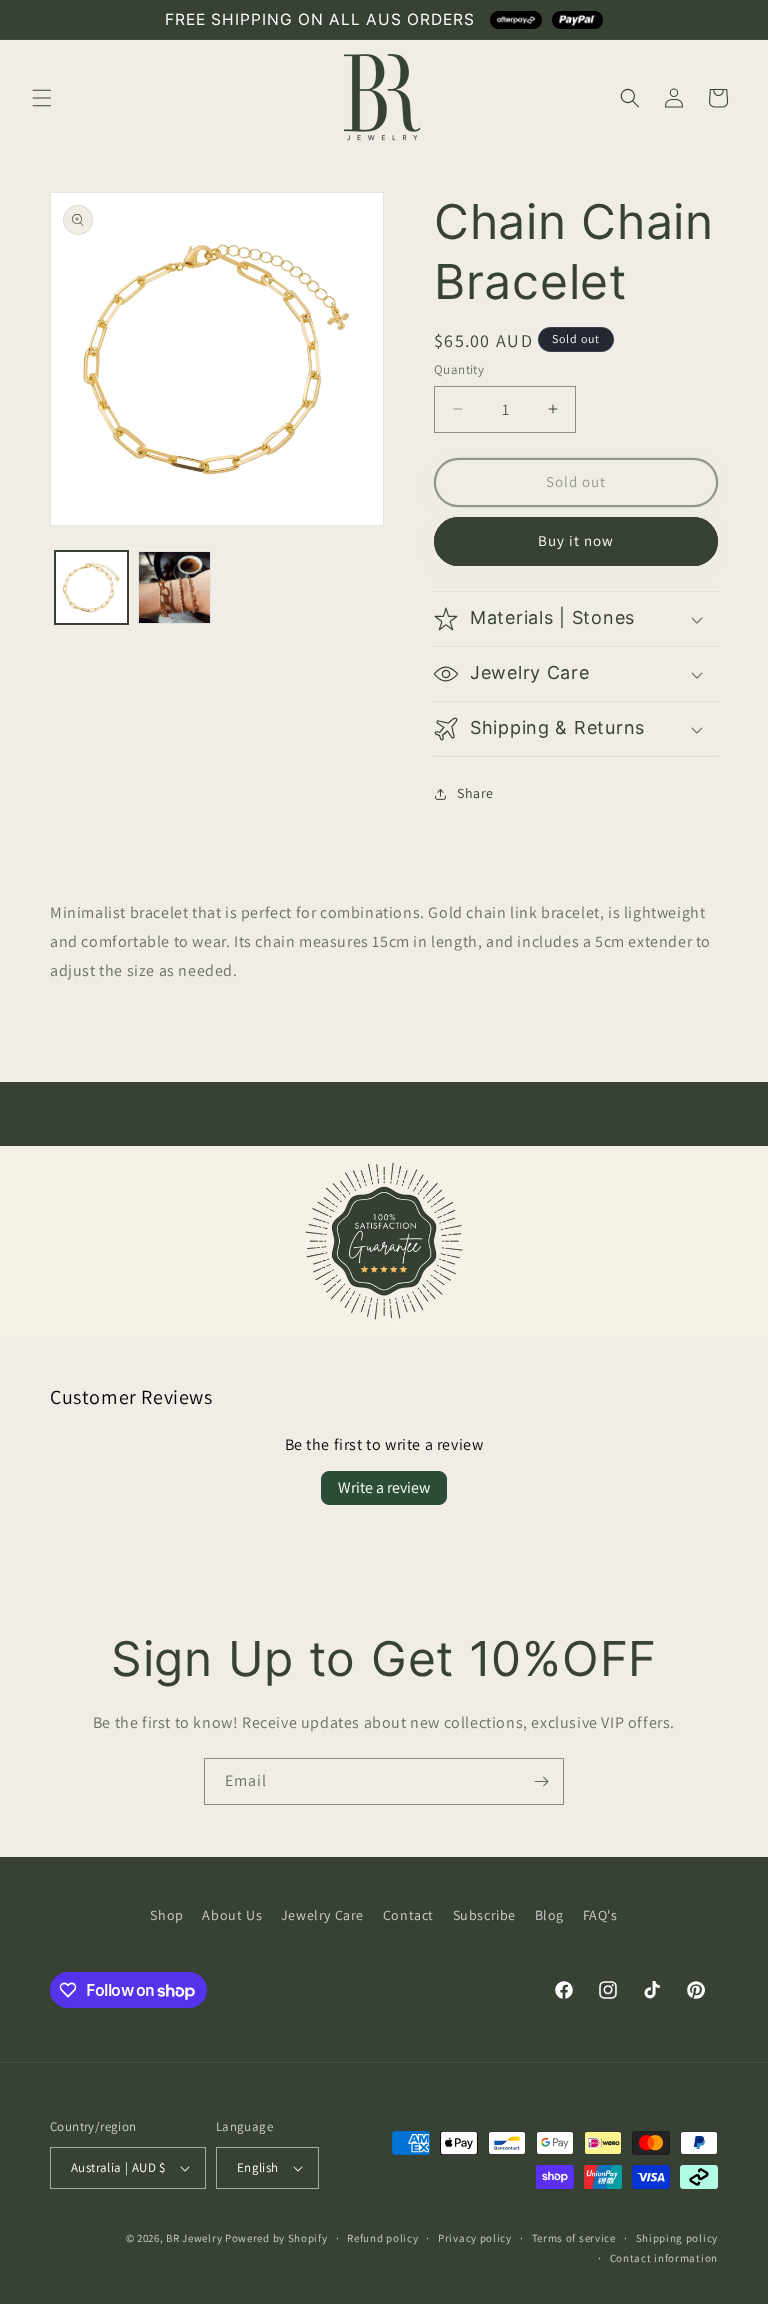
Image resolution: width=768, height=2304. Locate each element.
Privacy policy (475, 2238)
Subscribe (484, 1915)
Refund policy (382, 2238)
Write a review (384, 1487)
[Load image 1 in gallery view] (91, 587)
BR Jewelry (194, 2238)
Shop (166, 1915)
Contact (408, 1915)
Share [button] (475, 793)
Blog (549, 1915)
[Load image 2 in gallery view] (174, 587)
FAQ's (600, 1915)
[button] (42, 98)
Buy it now (576, 540)
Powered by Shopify (276, 2238)
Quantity (459, 369)
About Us (232, 1915)
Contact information (664, 2258)
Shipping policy (677, 2238)
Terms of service (574, 2238)
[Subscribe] (541, 1781)
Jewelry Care (322, 1915)
